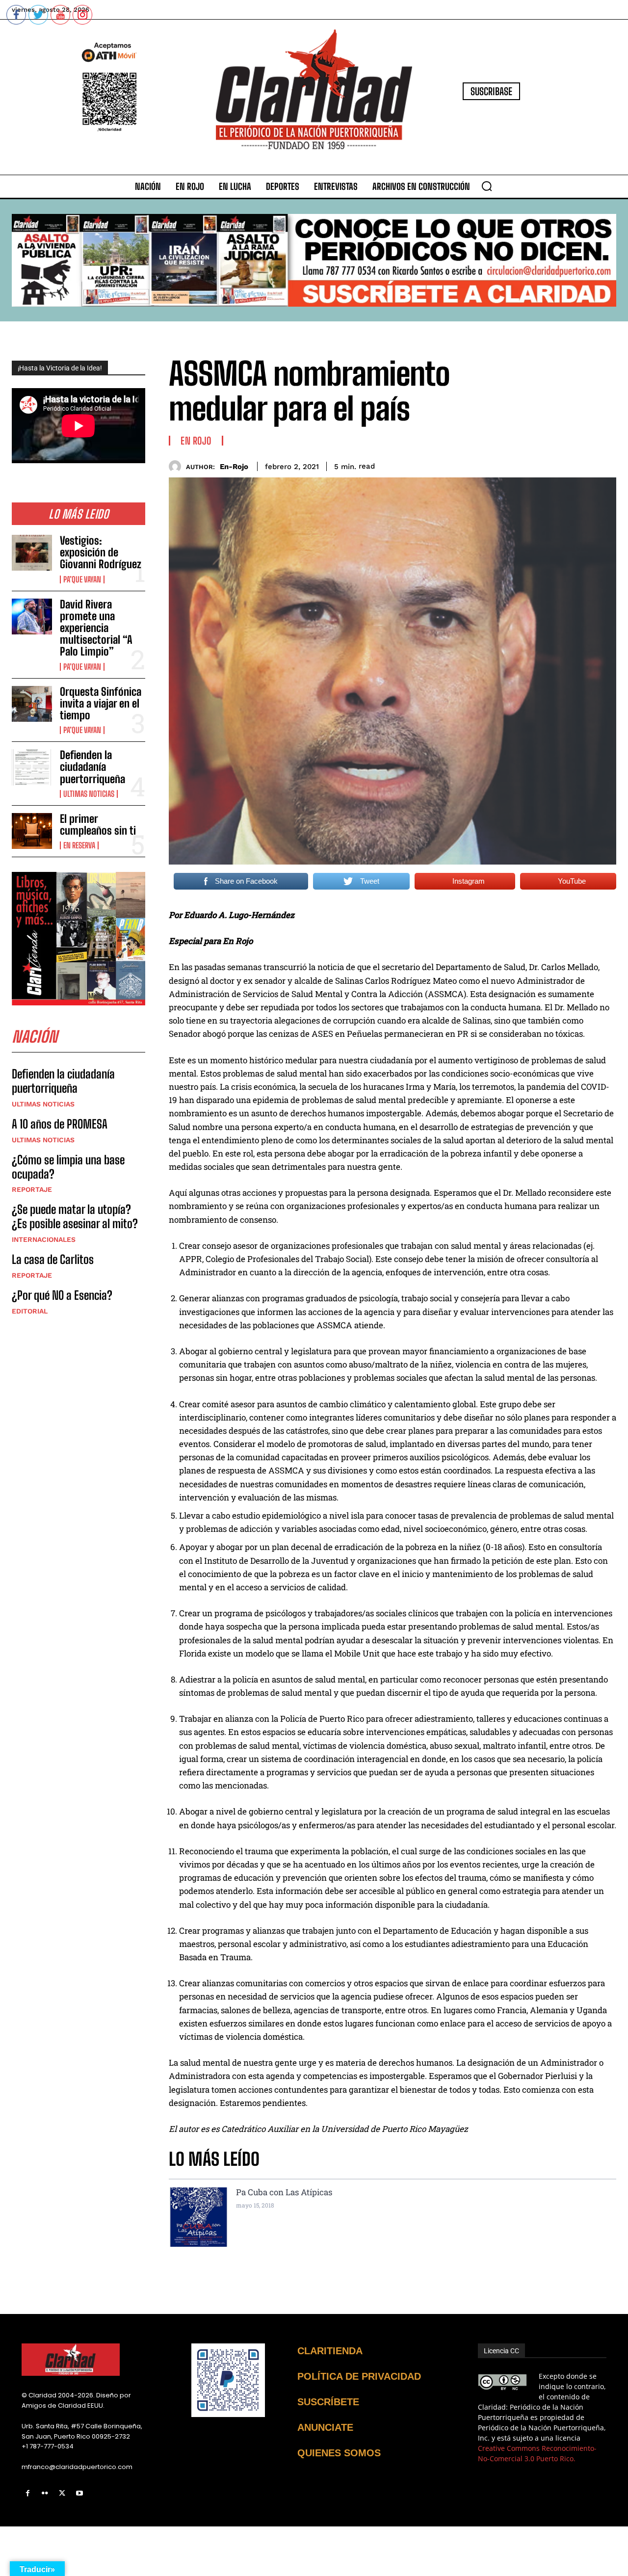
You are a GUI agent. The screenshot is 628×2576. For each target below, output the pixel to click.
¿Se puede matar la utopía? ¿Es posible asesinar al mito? (75, 1216)
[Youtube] (80, 2493)
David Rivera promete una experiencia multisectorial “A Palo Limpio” (96, 628)
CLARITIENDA (330, 2351)
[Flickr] (45, 2493)
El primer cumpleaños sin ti (98, 825)
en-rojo (234, 467)
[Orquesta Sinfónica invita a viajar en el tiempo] (32, 704)
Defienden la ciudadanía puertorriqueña (92, 767)
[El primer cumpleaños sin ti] (32, 831)
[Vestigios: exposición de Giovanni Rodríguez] (32, 553)
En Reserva (79, 845)
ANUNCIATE (325, 2427)
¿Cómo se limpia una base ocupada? (68, 1167)
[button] (487, 186)
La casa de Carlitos (53, 1259)
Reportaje (32, 1189)
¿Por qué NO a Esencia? (63, 1295)
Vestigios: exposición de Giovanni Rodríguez (101, 552)
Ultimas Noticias (89, 794)
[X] (62, 2493)
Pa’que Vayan (82, 579)
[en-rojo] (177, 466)
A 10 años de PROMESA (60, 1124)
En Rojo (196, 441)
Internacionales (44, 1239)
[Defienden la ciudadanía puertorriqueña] (32, 767)
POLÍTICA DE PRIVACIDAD (359, 2376)
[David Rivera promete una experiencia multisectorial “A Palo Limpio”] (32, 617)
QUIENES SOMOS (339, 2453)
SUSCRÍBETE (328, 2402)
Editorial (30, 1311)
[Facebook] (28, 2493)
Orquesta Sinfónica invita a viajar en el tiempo (101, 703)
